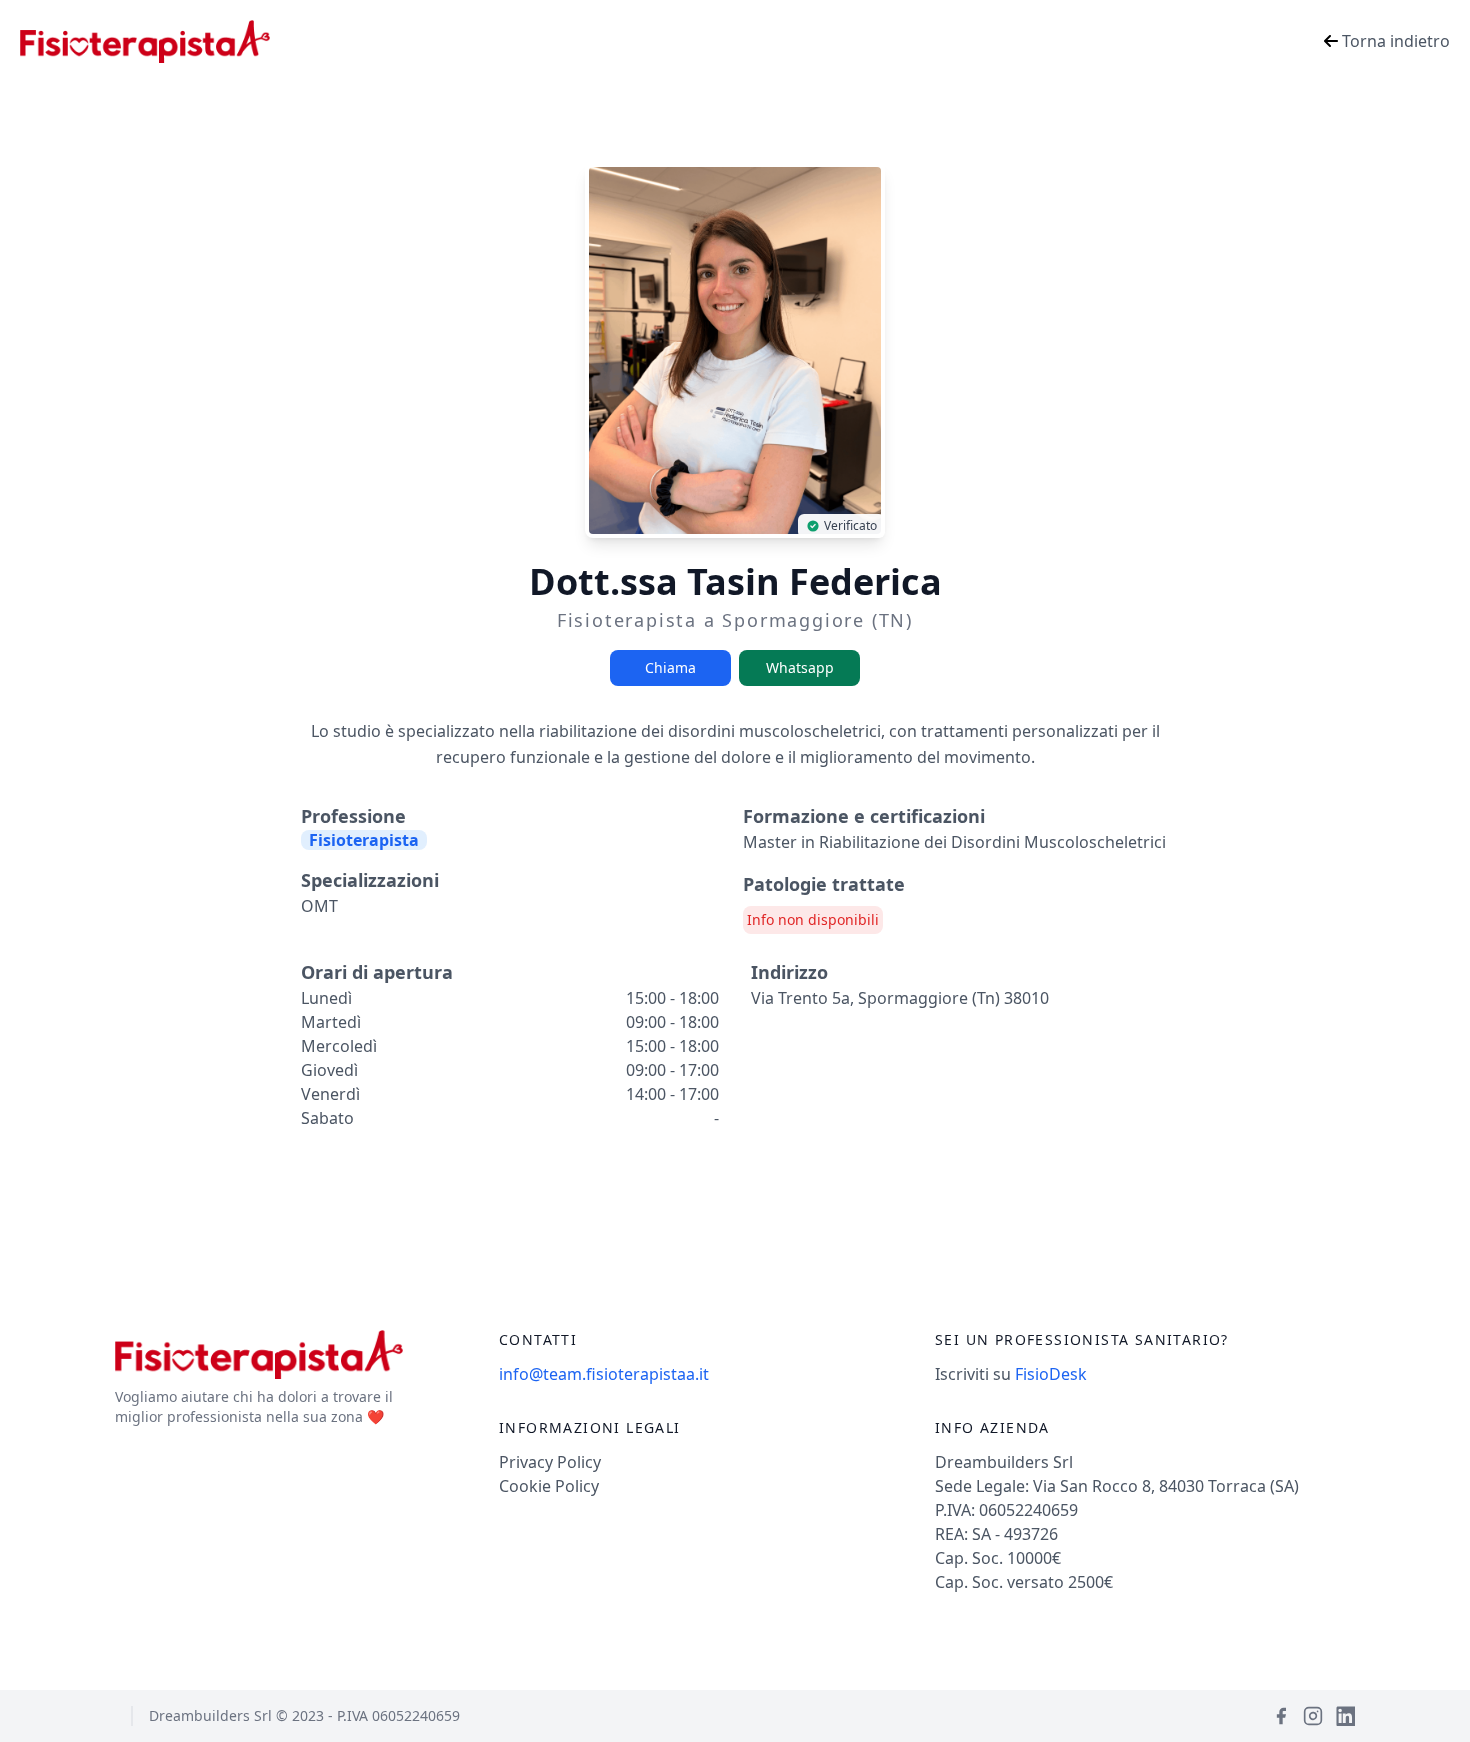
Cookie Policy (549, 1486)
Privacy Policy (550, 1462)
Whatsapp (800, 667)
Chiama (670, 667)
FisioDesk (1051, 1374)
